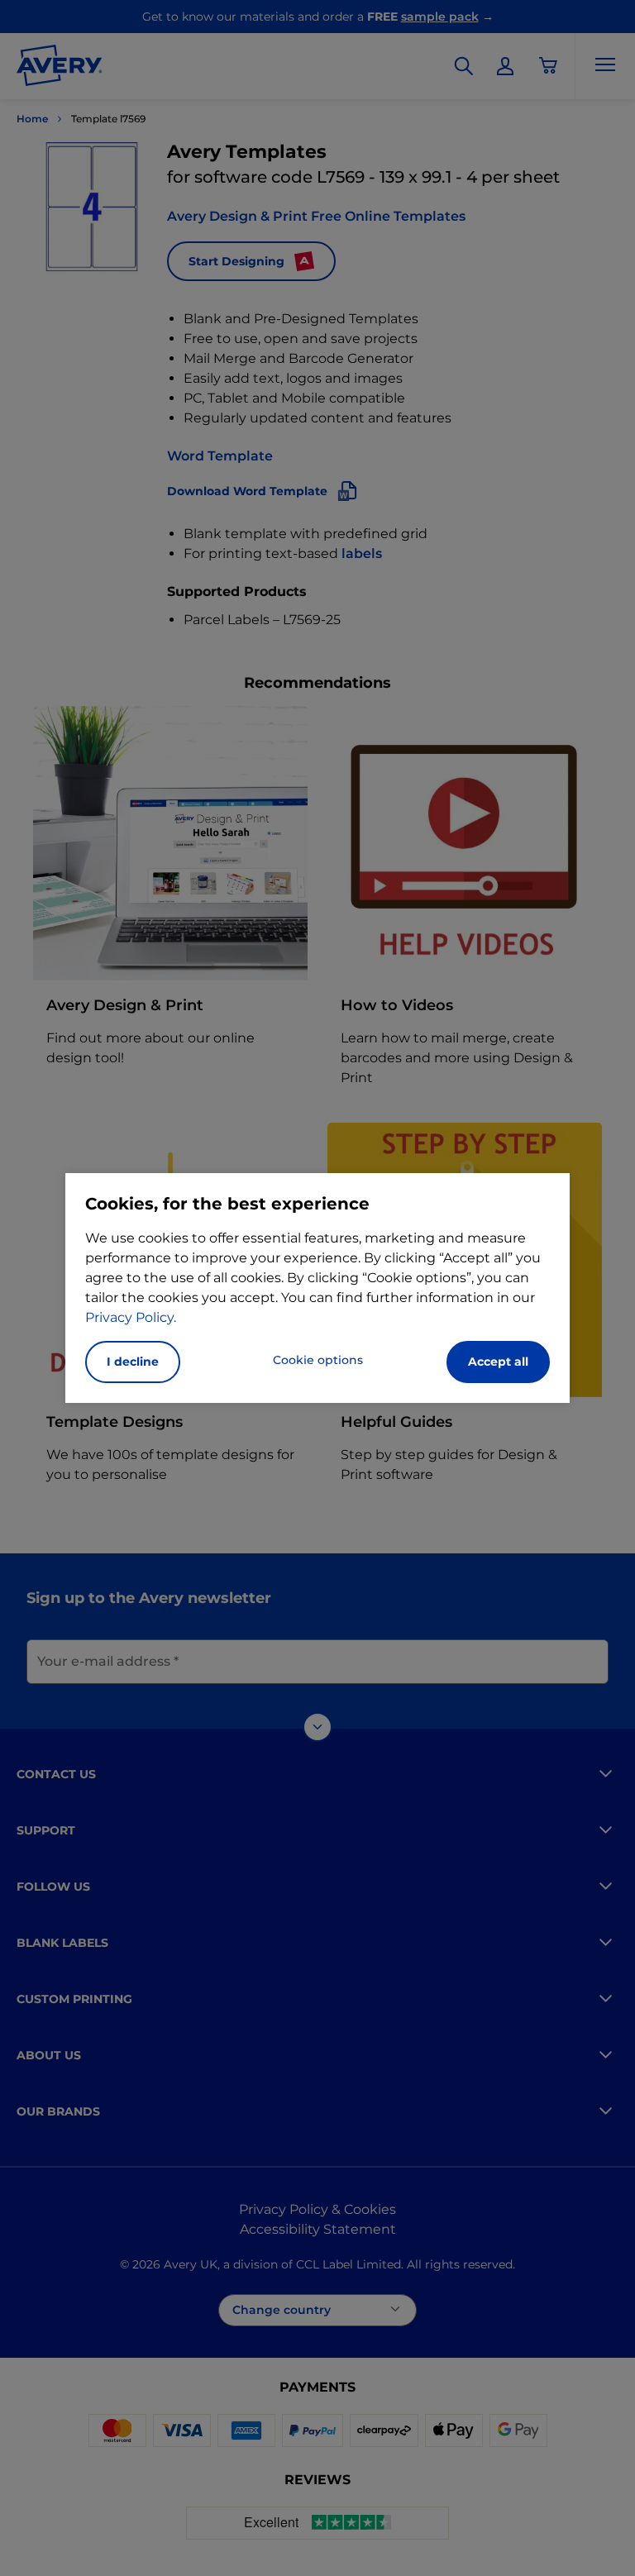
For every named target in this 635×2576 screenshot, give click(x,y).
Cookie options (318, 1360)
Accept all (498, 1362)
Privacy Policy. (131, 1317)
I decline (133, 1362)
